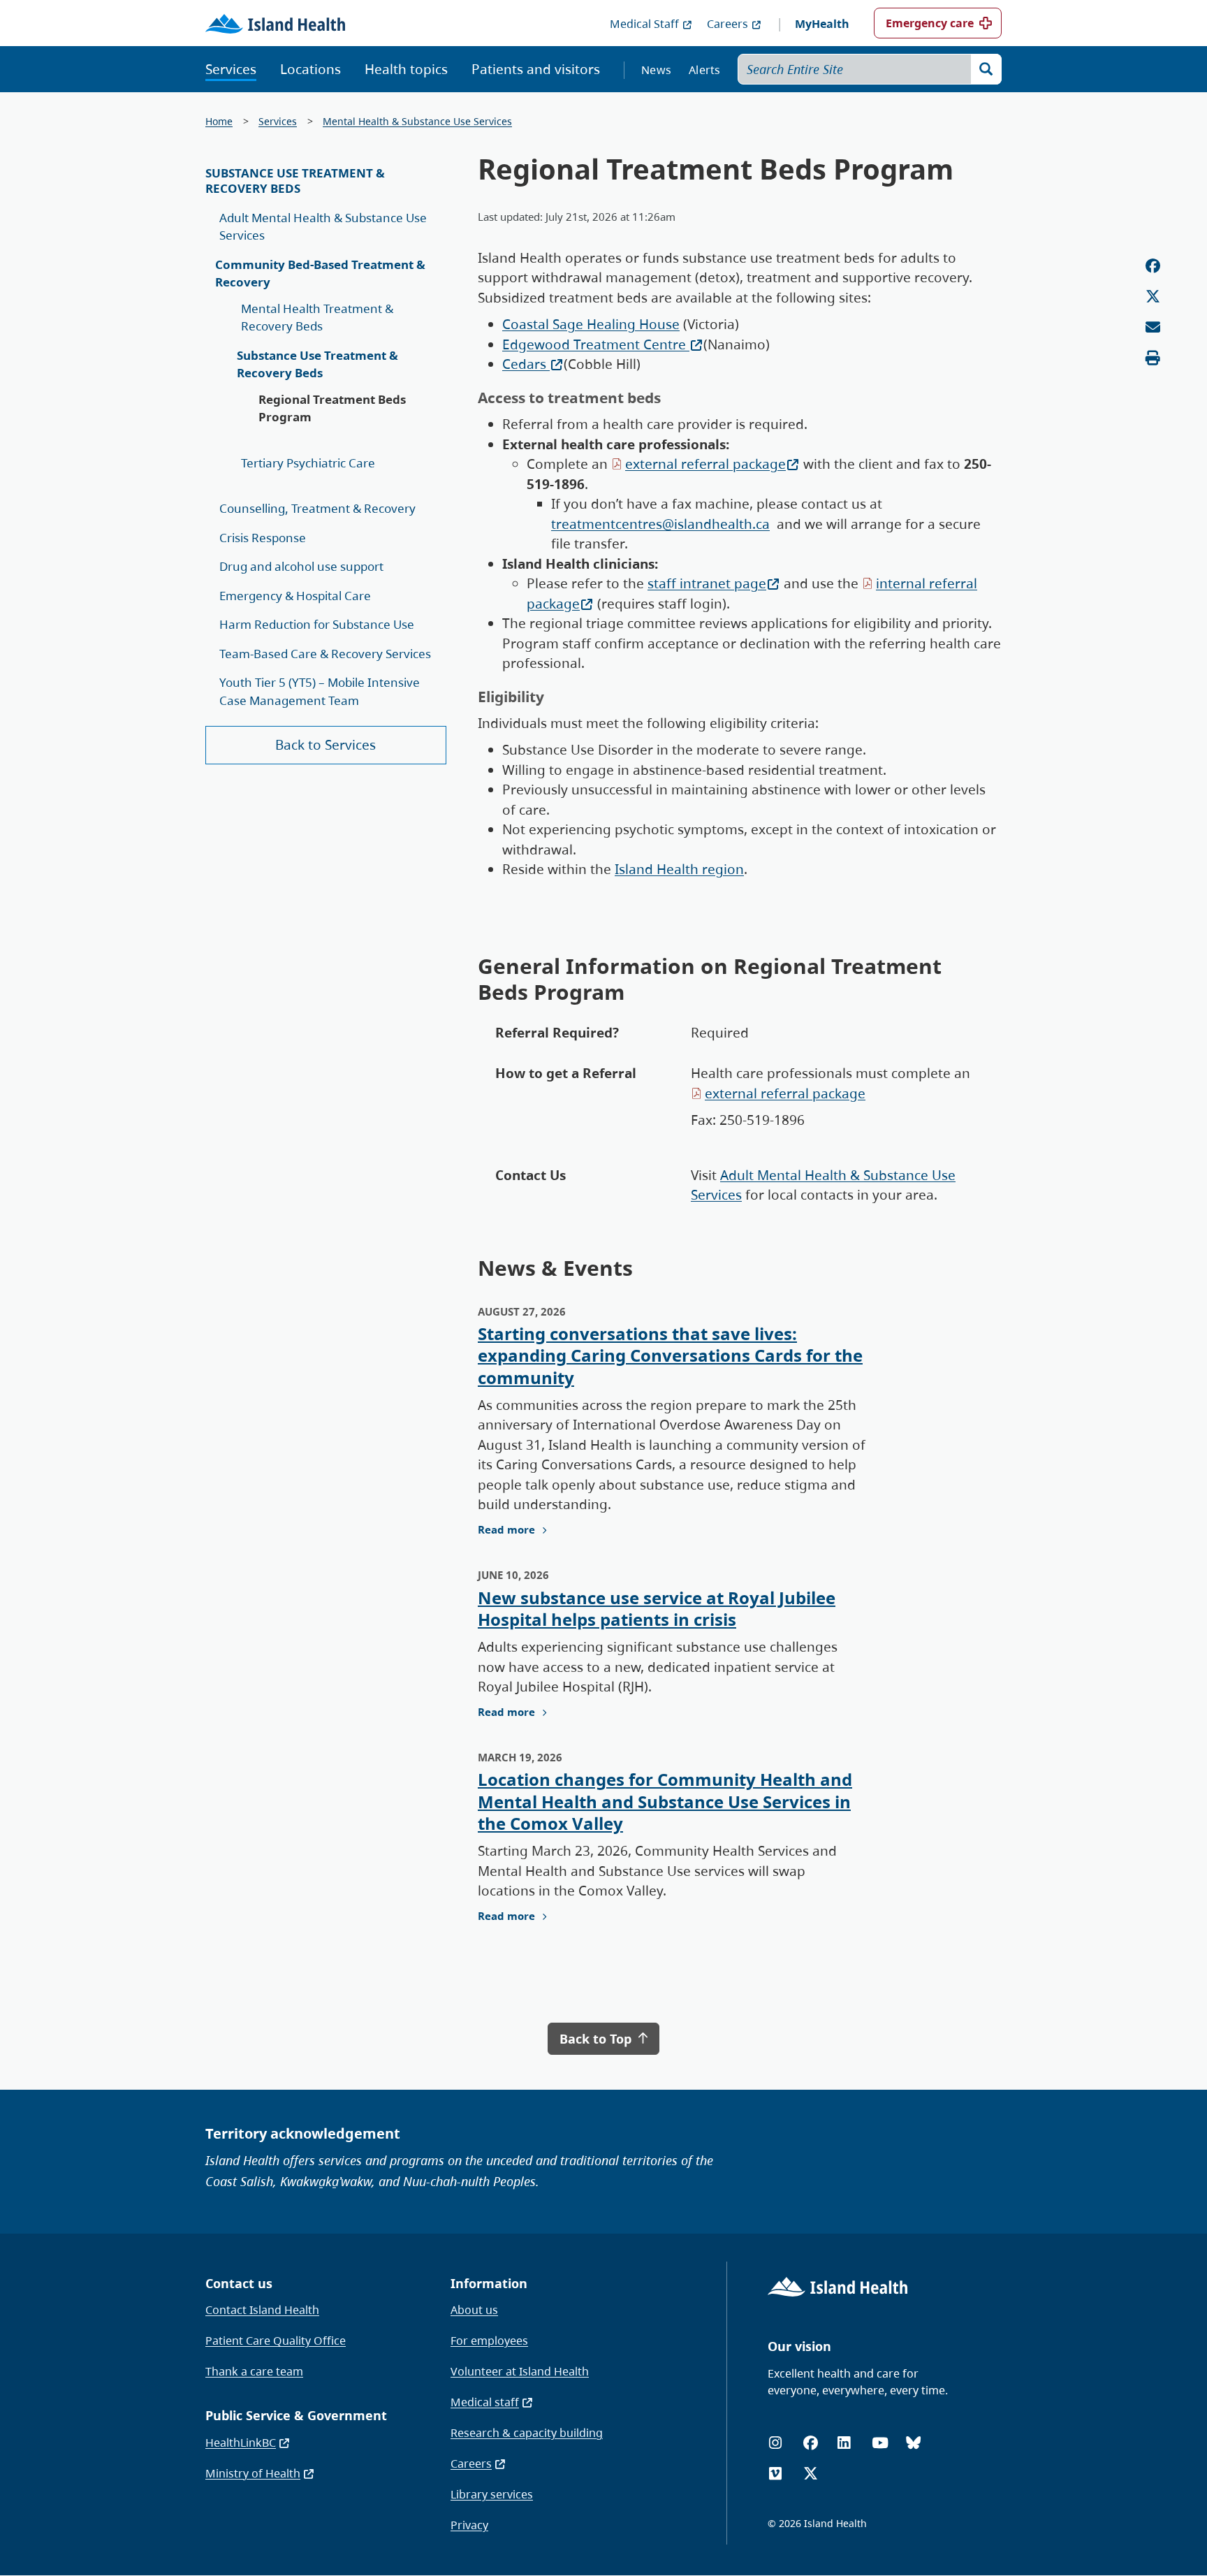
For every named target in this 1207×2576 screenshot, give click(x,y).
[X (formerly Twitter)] (811, 2474)
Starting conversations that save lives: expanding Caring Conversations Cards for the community (670, 1355)
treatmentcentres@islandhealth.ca (660, 524)
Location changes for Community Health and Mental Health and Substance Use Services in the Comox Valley (665, 1801)
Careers (727, 24)
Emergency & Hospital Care (295, 596)
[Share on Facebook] (1153, 266)
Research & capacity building (527, 2433)
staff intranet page (707, 583)
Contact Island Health (262, 2310)
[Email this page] (1153, 327)
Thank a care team (254, 2371)
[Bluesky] (913, 2443)
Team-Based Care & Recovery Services (325, 654)
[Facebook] (811, 2443)
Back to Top (597, 2039)
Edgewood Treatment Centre (596, 344)
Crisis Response (263, 538)
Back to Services (325, 745)
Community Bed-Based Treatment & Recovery (320, 274)
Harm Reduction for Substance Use (317, 624)
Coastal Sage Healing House (591, 324)
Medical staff (485, 2402)
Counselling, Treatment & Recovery (317, 508)
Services (231, 69)
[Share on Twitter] (1153, 297)
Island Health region (679, 869)
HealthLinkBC (241, 2443)
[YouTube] (880, 2443)
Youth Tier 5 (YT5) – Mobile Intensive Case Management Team (320, 691)
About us (474, 2310)
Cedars (526, 364)
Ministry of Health (253, 2473)
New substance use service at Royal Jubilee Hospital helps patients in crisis (657, 1608)
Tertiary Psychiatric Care (308, 463)
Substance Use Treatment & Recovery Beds (295, 181)
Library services (492, 2494)
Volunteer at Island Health (520, 2371)
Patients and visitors (536, 69)
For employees (489, 2341)
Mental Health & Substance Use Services (417, 121)
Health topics (406, 69)
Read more (506, 1529)
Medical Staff (644, 24)
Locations (310, 69)
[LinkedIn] (844, 2443)
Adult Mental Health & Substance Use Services (323, 227)
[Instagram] (775, 2443)
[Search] (986, 69)
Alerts (705, 70)
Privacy (469, 2525)
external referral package (705, 464)
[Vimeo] (775, 2474)
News (656, 70)
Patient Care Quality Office (276, 2341)
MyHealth (822, 24)
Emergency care (930, 23)
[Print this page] (1153, 358)
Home (219, 121)
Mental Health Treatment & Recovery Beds (317, 318)
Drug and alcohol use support (301, 566)
